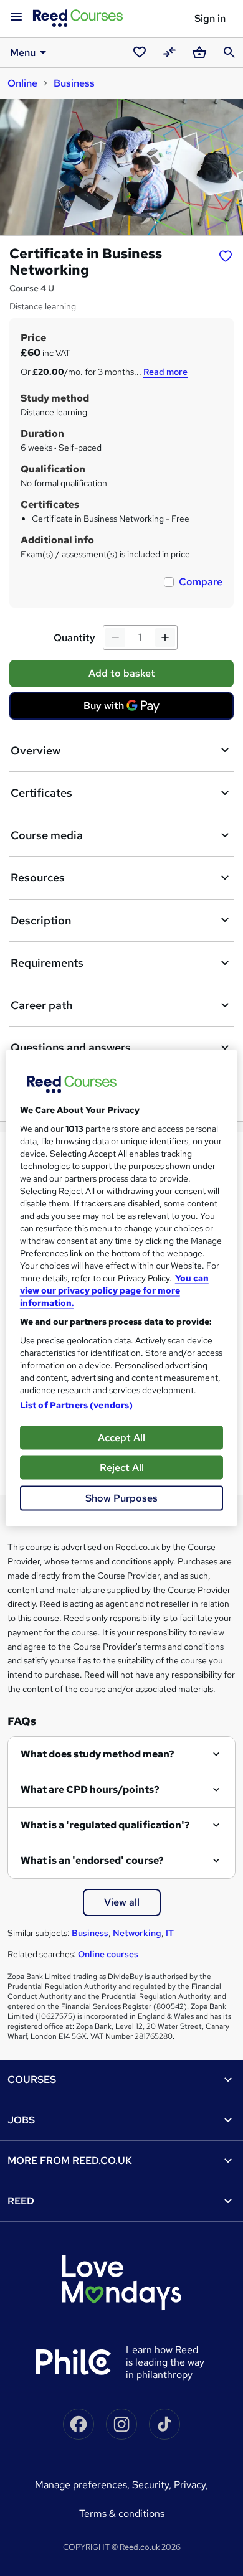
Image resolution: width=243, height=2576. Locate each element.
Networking (137, 1933)
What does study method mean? (98, 1754)
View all (122, 1902)
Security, (153, 2485)
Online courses (108, 1954)
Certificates (41, 793)
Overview (36, 750)
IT (170, 1933)
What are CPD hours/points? (90, 1789)
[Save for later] (226, 255)
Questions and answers (71, 1047)
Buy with (125, 709)
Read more (165, 372)
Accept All (121, 1438)
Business (74, 83)
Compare (201, 582)
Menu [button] (23, 53)
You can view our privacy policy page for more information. (114, 1290)
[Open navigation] (16, 17)
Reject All (122, 1468)
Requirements (47, 963)
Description (41, 920)
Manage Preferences (81, 2485)
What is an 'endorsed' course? (92, 1860)
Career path (41, 1005)
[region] (122, 1288)
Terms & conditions (122, 2513)
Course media (47, 835)
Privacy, (191, 2485)
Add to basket (122, 673)
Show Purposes (121, 1498)
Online (22, 83)
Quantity (74, 638)
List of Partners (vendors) (77, 1405)
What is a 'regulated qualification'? (105, 1825)
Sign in (210, 18)
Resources (38, 877)
